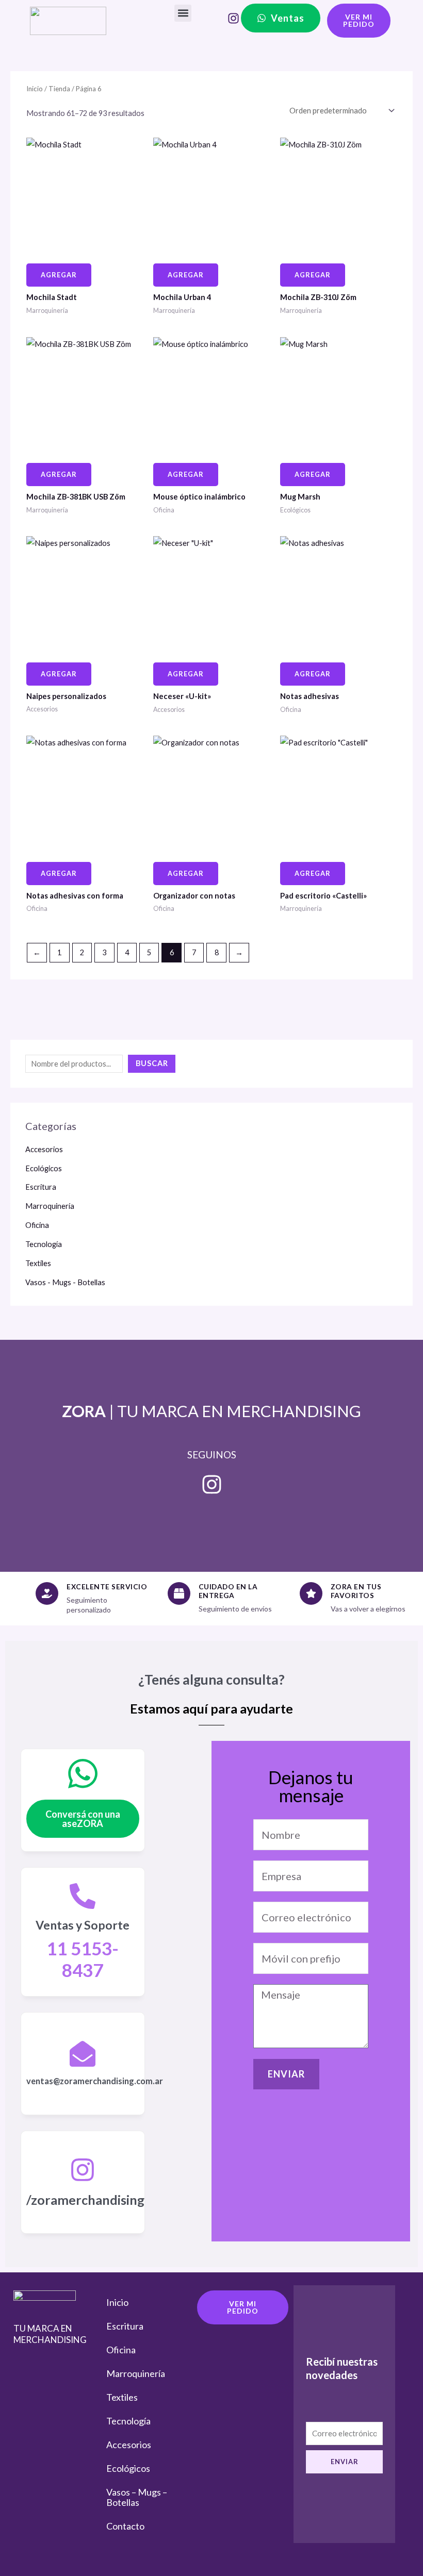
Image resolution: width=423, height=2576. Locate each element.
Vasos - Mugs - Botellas (65, 1282)
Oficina (37, 1225)
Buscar (152, 1063)
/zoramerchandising (85, 2200)
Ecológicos (44, 1168)
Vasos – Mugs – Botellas (137, 2497)
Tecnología (44, 1244)
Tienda (59, 89)
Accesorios (44, 1149)
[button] (183, 13)
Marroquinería (50, 1206)
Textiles (38, 1263)
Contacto (125, 2526)
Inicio (35, 89)
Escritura (41, 1187)
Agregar (59, 275)
